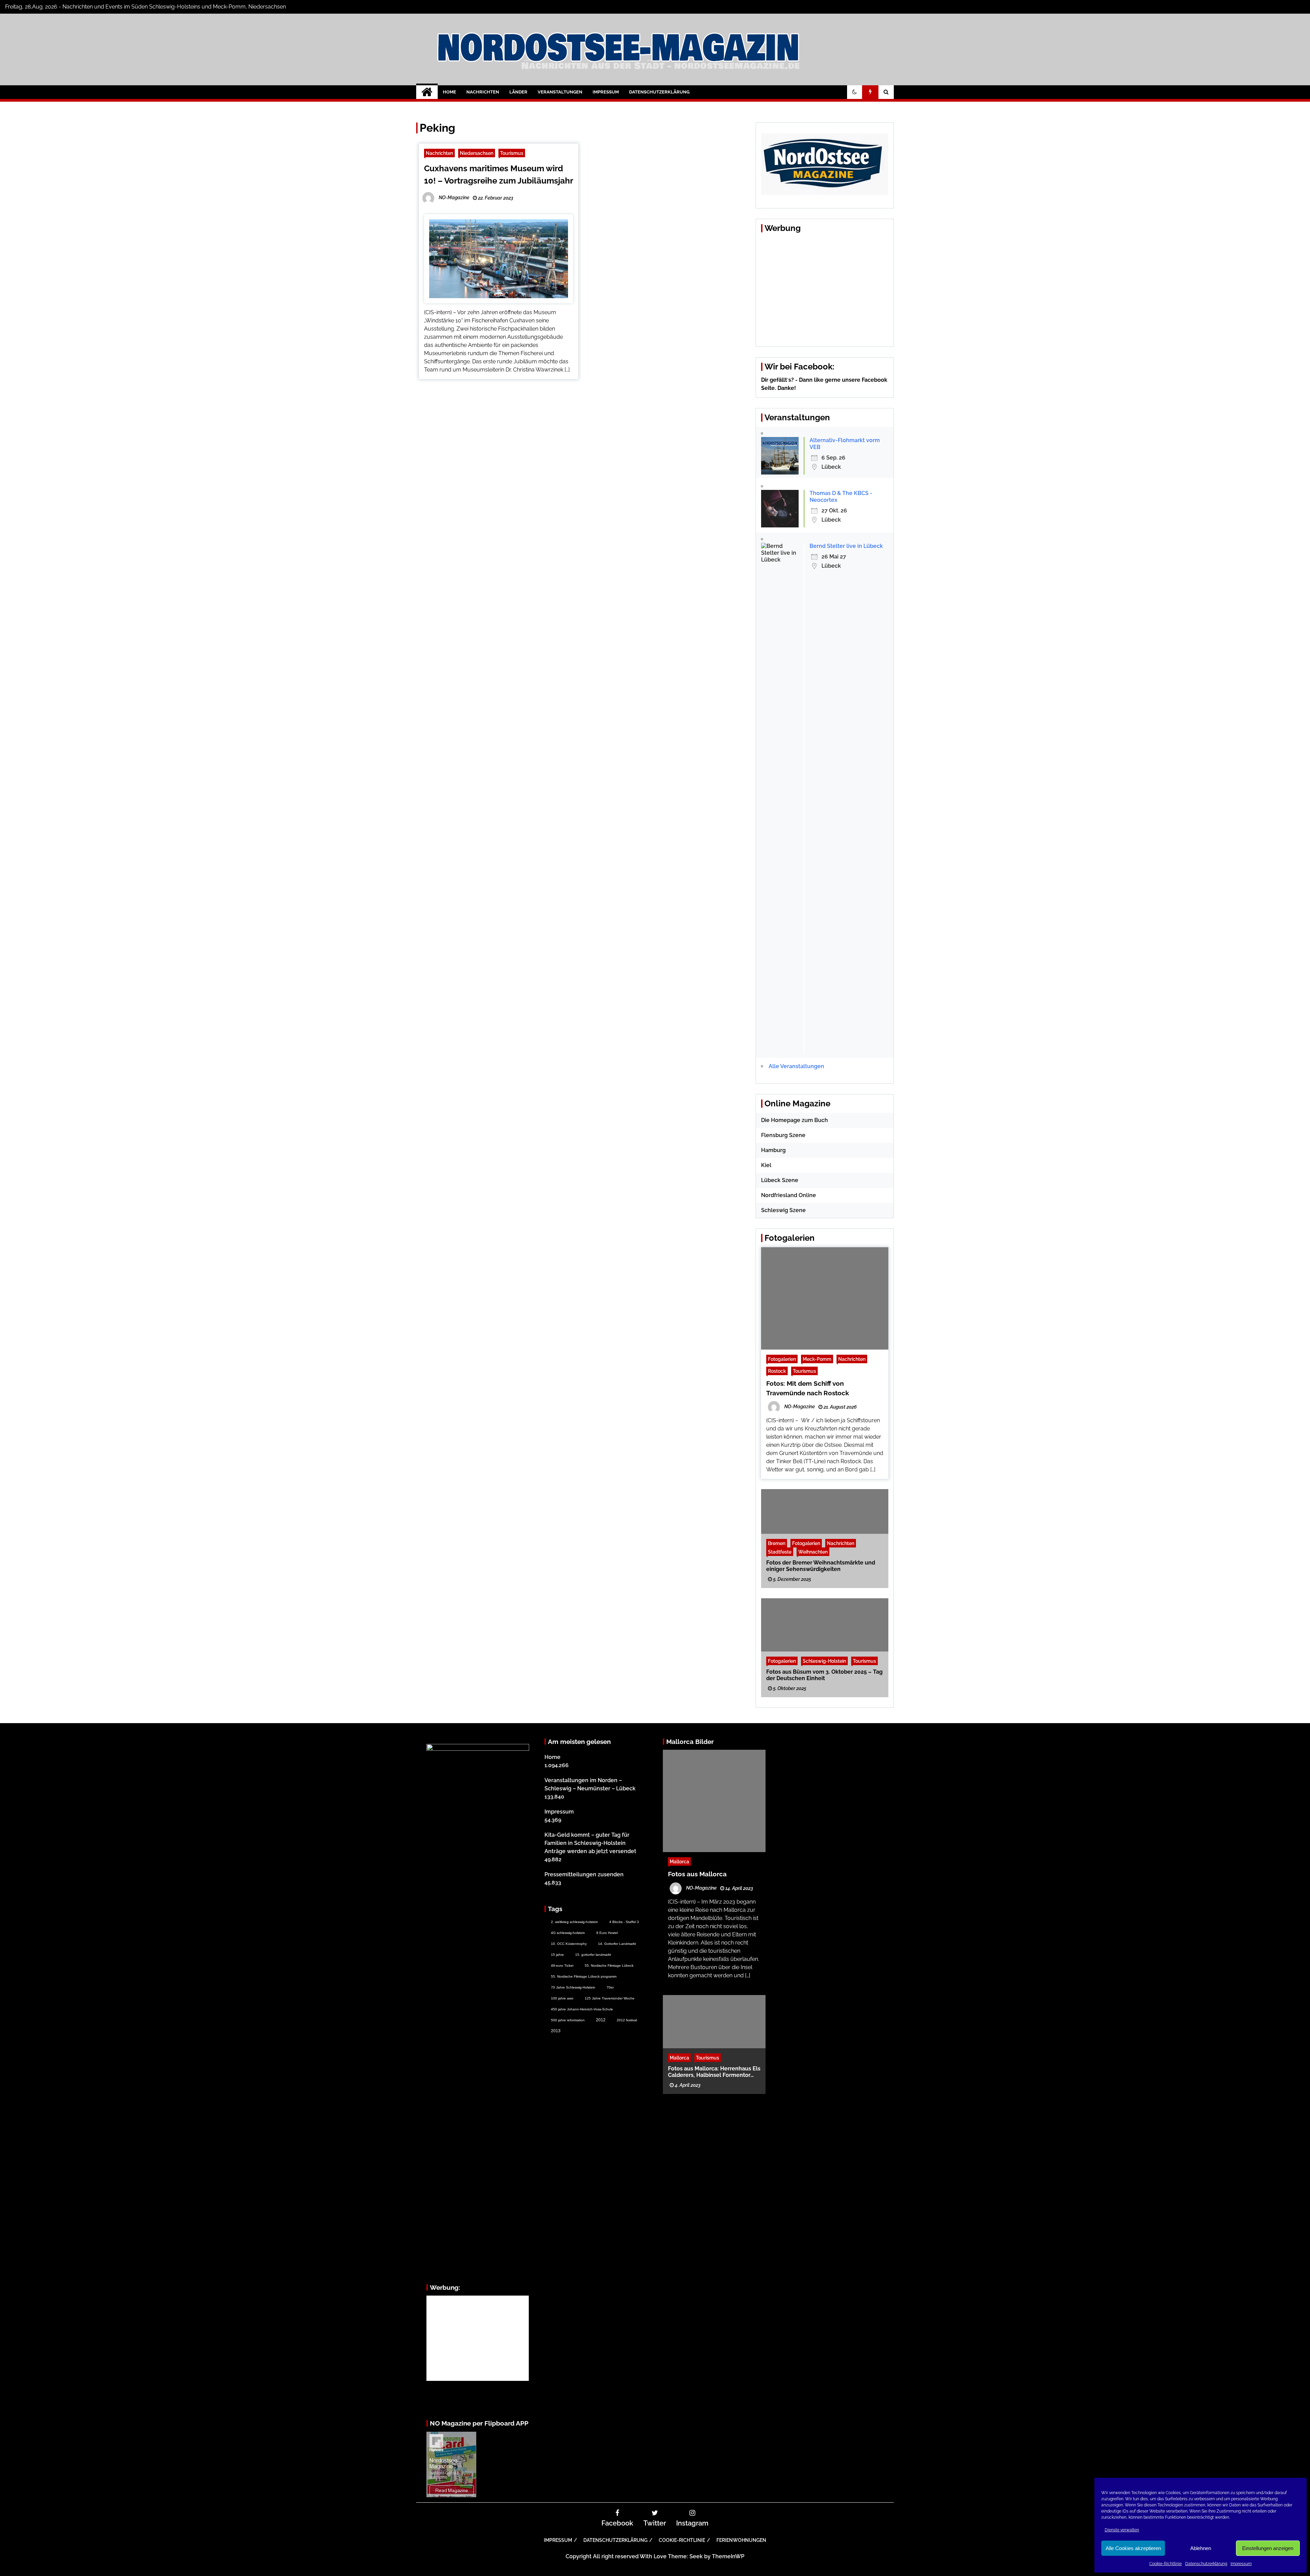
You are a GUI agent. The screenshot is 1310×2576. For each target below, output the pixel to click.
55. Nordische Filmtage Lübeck (609, 1966)
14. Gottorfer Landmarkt (617, 1944)
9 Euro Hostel (607, 1933)
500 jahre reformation (568, 2020)
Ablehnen (1201, 2548)
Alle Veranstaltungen (796, 1066)
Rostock (777, 1371)
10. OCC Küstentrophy (569, 1944)
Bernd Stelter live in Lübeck (846, 546)
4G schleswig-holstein (568, 1933)
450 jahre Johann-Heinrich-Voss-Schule (582, 2009)
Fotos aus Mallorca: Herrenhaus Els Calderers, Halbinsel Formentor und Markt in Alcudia (714, 2071)
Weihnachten (813, 1551)
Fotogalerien (782, 1359)
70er (610, 1987)
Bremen (777, 1543)
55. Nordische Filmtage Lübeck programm (584, 1976)
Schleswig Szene (783, 1210)
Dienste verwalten (1122, 2530)
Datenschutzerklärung (1206, 2564)
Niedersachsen (477, 153)
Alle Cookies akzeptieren (1133, 2548)
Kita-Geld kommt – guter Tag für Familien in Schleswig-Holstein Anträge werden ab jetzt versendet (590, 1843)
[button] (855, 92)
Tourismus (512, 153)
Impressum (1241, 2564)
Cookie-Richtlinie (1166, 2564)
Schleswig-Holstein (824, 1661)
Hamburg (773, 1150)
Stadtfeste (780, 1551)
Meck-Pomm (817, 1359)
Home (449, 92)
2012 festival (627, 2020)
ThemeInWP (728, 2556)
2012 (601, 2020)
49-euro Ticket (562, 1966)
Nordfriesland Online (789, 1195)
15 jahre (557, 1955)
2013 (556, 2031)
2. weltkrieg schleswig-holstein (574, 1922)
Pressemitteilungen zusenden (584, 1874)
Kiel (766, 1165)
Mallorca (679, 1861)
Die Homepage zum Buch (795, 1120)
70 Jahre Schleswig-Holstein (573, 1987)
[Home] (427, 92)
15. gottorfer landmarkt (593, 1955)
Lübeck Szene (780, 1180)
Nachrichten (483, 92)
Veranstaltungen (560, 92)
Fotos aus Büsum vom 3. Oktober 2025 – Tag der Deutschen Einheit (824, 1675)
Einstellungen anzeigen (1268, 2548)
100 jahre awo (562, 1998)
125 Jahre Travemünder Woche (610, 1998)
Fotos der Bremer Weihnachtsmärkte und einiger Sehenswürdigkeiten (821, 1566)
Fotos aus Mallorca (697, 1874)
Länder (518, 92)
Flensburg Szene (783, 1135)
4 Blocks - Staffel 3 (624, 1922)
